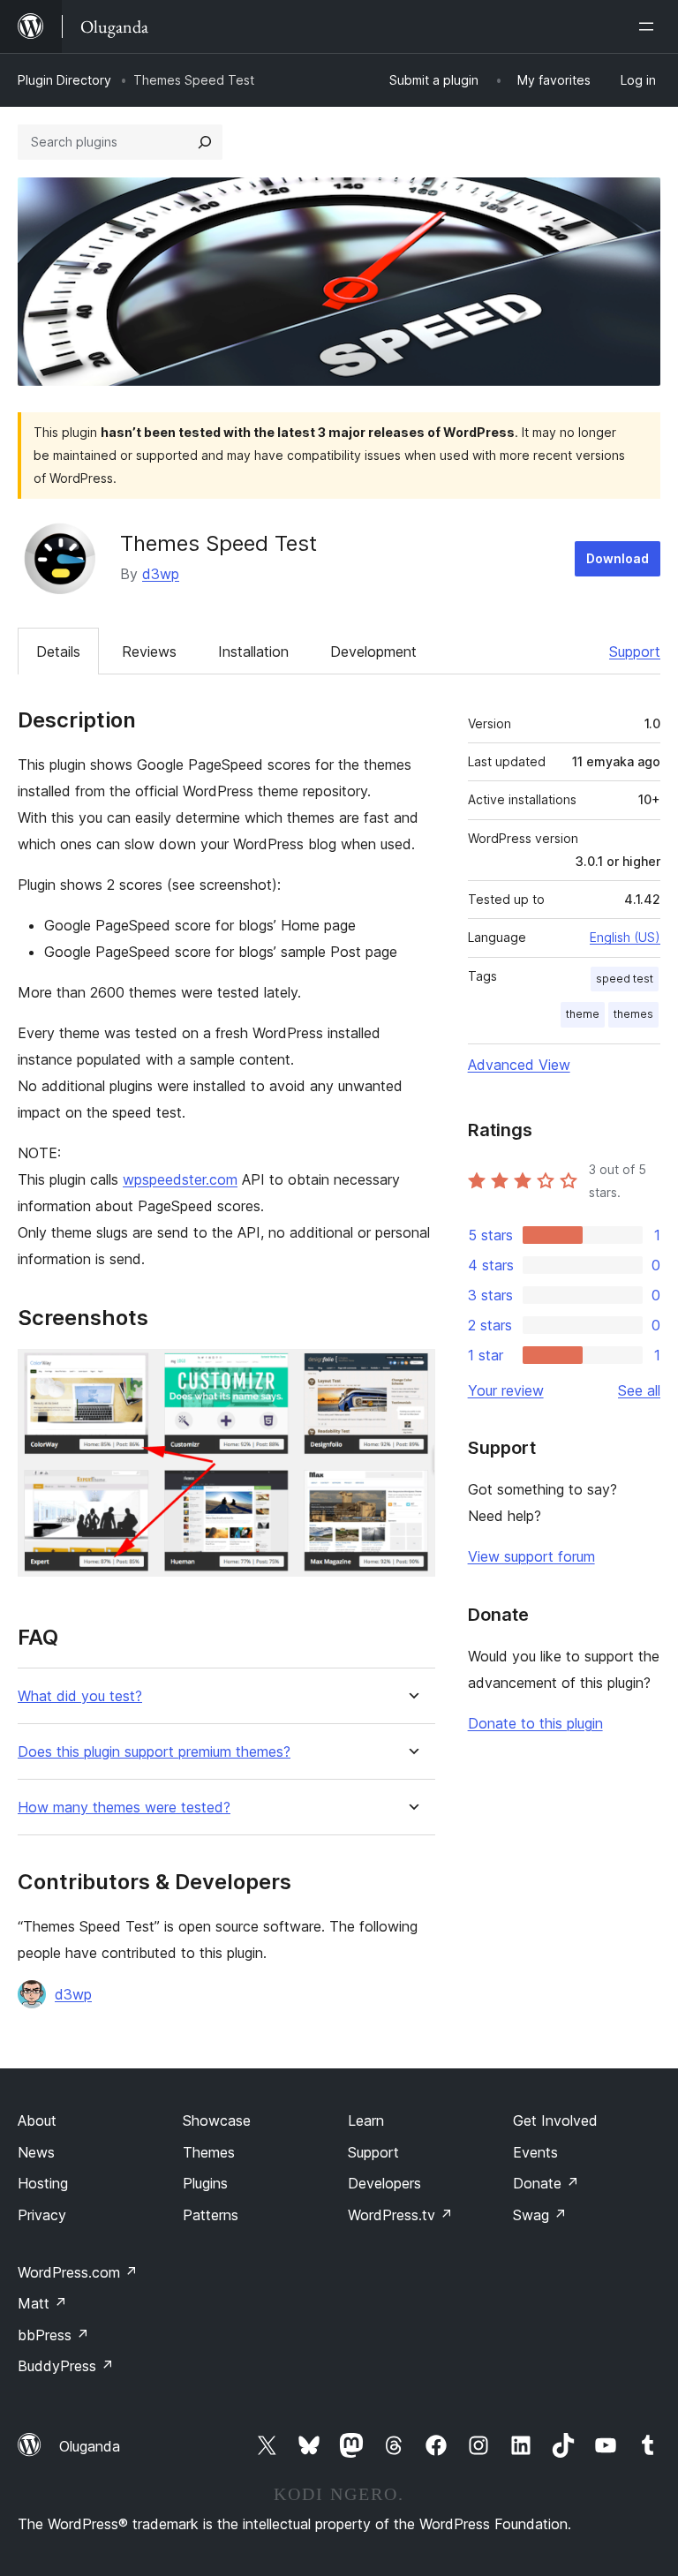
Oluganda (90, 2446)
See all (639, 1390)
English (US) (625, 937)
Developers (384, 2183)
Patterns (211, 2215)
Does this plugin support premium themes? (154, 1752)
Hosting (43, 2183)
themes (633, 1014)
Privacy (42, 2215)
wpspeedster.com (180, 1179)
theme (583, 1014)
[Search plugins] (205, 142)
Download (618, 558)
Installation (253, 652)
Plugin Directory (64, 80)
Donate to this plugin (535, 1723)
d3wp (161, 574)
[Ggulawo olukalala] (650, 26)
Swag (540, 2215)
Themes (209, 2152)
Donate (546, 2183)
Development (373, 652)
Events (535, 2152)
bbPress (53, 2335)
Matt (42, 2303)
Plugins (205, 2183)
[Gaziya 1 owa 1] (411, 1373)
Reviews (149, 652)
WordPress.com (78, 2272)
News (36, 2152)
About (37, 2120)
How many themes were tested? (124, 1808)
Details (58, 652)
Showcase (217, 2120)
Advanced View (519, 1065)
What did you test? (80, 1696)
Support (635, 652)
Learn (366, 2120)
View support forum (531, 1556)
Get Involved (555, 2120)
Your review (506, 1390)
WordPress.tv (400, 2215)
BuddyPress (66, 2366)
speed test (625, 979)
